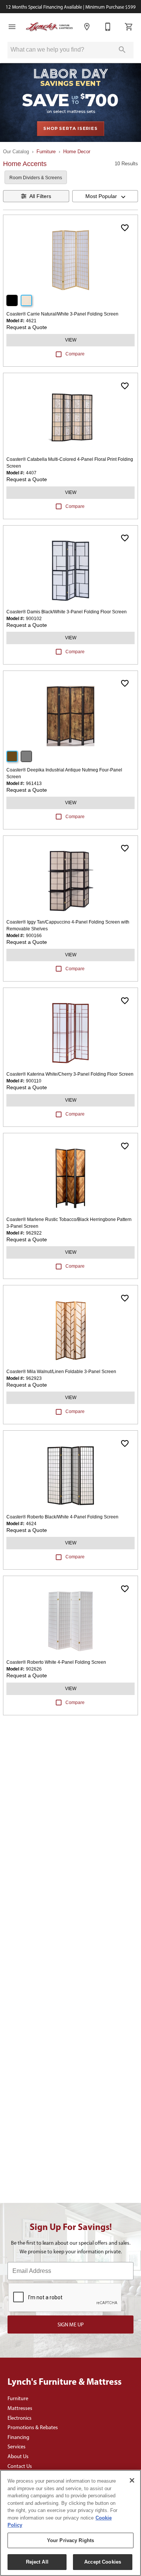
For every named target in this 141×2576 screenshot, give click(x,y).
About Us (18, 2456)
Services (17, 2446)
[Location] (87, 27)
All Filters (40, 196)
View (71, 340)
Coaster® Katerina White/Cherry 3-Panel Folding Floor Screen (70, 1074)
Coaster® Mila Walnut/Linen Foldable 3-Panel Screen (61, 1372)
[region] (70, 2523)
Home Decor (77, 152)
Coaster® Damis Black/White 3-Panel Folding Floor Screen (67, 612)
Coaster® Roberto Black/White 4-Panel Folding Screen (62, 1517)
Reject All (37, 2562)
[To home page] (49, 27)
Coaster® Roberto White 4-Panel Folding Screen (56, 1662)
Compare (75, 354)
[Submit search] (122, 50)
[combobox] (105, 196)
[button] (12, 27)
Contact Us (20, 2466)
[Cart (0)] (129, 27)
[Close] (132, 2480)
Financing (18, 2437)
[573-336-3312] (108, 27)
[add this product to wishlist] (125, 228)
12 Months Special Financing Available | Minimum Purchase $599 (71, 7)
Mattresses (20, 2408)
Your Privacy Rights (70, 2540)
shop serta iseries (70, 128)
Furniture (46, 152)
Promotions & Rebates (33, 2427)
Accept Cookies (103, 2562)
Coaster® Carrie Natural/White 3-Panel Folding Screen (62, 314)
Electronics (20, 2418)
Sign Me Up (71, 2324)
